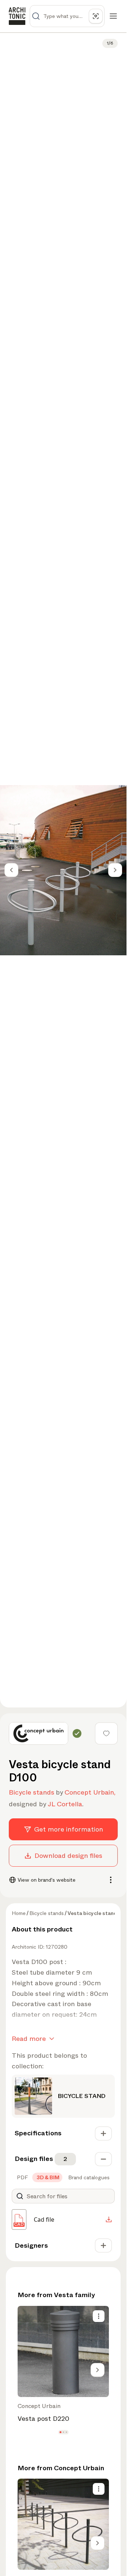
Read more (29, 2039)
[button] (60, 2432)
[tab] (22, 2177)
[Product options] (99, 2316)
